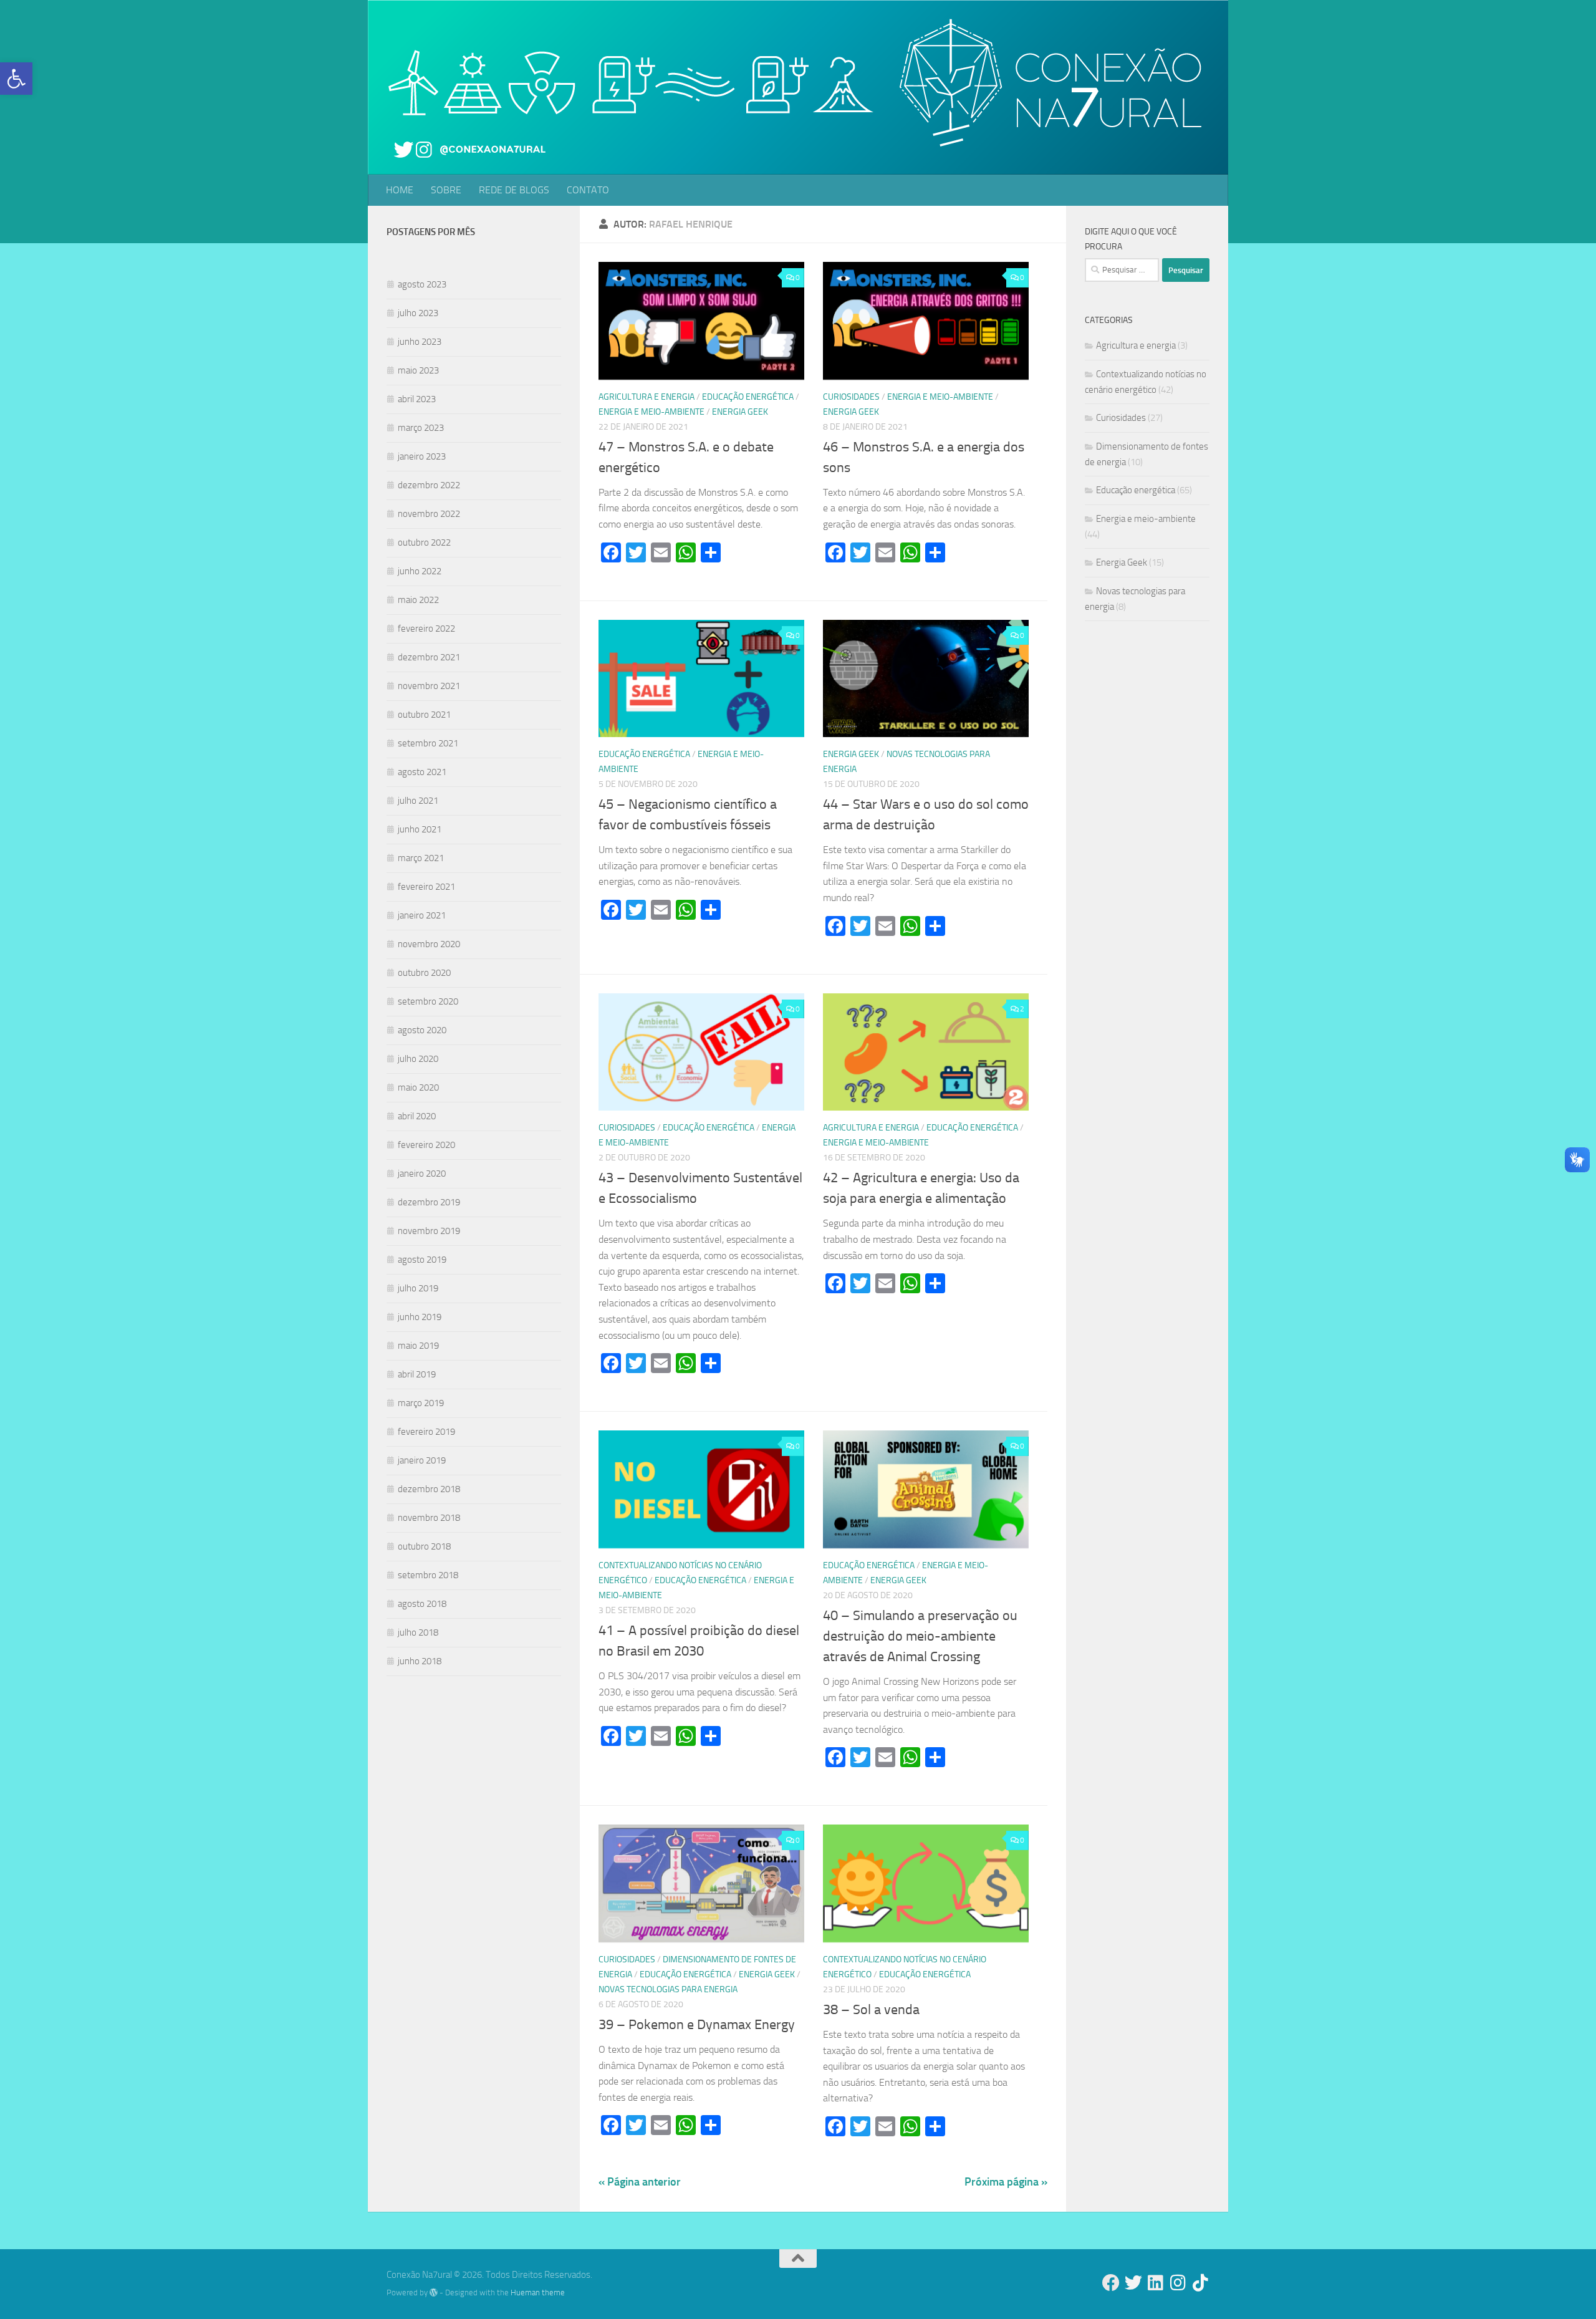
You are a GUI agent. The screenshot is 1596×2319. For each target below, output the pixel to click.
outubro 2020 (424, 973)
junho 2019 (420, 1317)
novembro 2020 (429, 944)
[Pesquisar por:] (1122, 270)
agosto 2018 (422, 1604)
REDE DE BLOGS (514, 190)
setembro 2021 (428, 743)
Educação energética (748, 397)
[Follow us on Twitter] (1133, 2283)
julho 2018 (418, 1632)
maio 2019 (418, 1346)
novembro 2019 (429, 1231)
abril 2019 (417, 1374)
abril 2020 (417, 1116)
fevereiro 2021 (426, 887)
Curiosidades (851, 397)
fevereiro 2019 (426, 1432)
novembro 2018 (429, 1518)
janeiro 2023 (422, 456)
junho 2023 (420, 342)
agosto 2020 (422, 1030)
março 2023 (421, 428)
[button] (16, 79)
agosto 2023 (422, 284)
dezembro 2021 (429, 657)
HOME (400, 190)
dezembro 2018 (429, 1489)
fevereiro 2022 (426, 629)
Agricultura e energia (647, 397)
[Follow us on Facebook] (1111, 2283)
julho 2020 (418, 1059)
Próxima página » (1006, 2182)
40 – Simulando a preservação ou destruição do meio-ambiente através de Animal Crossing (920, 1636)
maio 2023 (418, 370)
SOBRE (446, 190)
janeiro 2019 (422, 1460)
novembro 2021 (429, 686)
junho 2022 (420, 571)
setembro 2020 (428, 1001)
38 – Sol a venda (871, 2010)
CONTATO (588, 190)
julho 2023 (418, 313)
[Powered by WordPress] (434, 2292)
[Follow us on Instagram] (1178, 2283)
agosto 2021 (422, 772)
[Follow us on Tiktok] (1201, 2283)
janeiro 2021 (422, 915)
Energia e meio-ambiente (651, 412)
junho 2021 (420, 829)
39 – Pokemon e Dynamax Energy (697, 2025)
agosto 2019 (422, 1260)
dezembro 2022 (429, 485)
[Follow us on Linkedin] (1156, 2283)
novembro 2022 (429, 514)
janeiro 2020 (422, 1174)
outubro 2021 (424, 715)
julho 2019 (418, 1288)
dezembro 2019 (429, 1202)
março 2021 (421, 858)
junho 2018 (420, 1661)
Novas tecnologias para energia (668, 1989)
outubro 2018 (424, 1546)
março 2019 (421, 1403)
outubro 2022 (424, 542)
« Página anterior (640, 2182)
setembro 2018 (428, 1575)
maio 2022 (418, 600)
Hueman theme (538, 2292)
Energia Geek (740, 412)
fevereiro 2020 (426, 1145)
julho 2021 (418, 801)
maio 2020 (418, 1087)
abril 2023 (417, 399)
